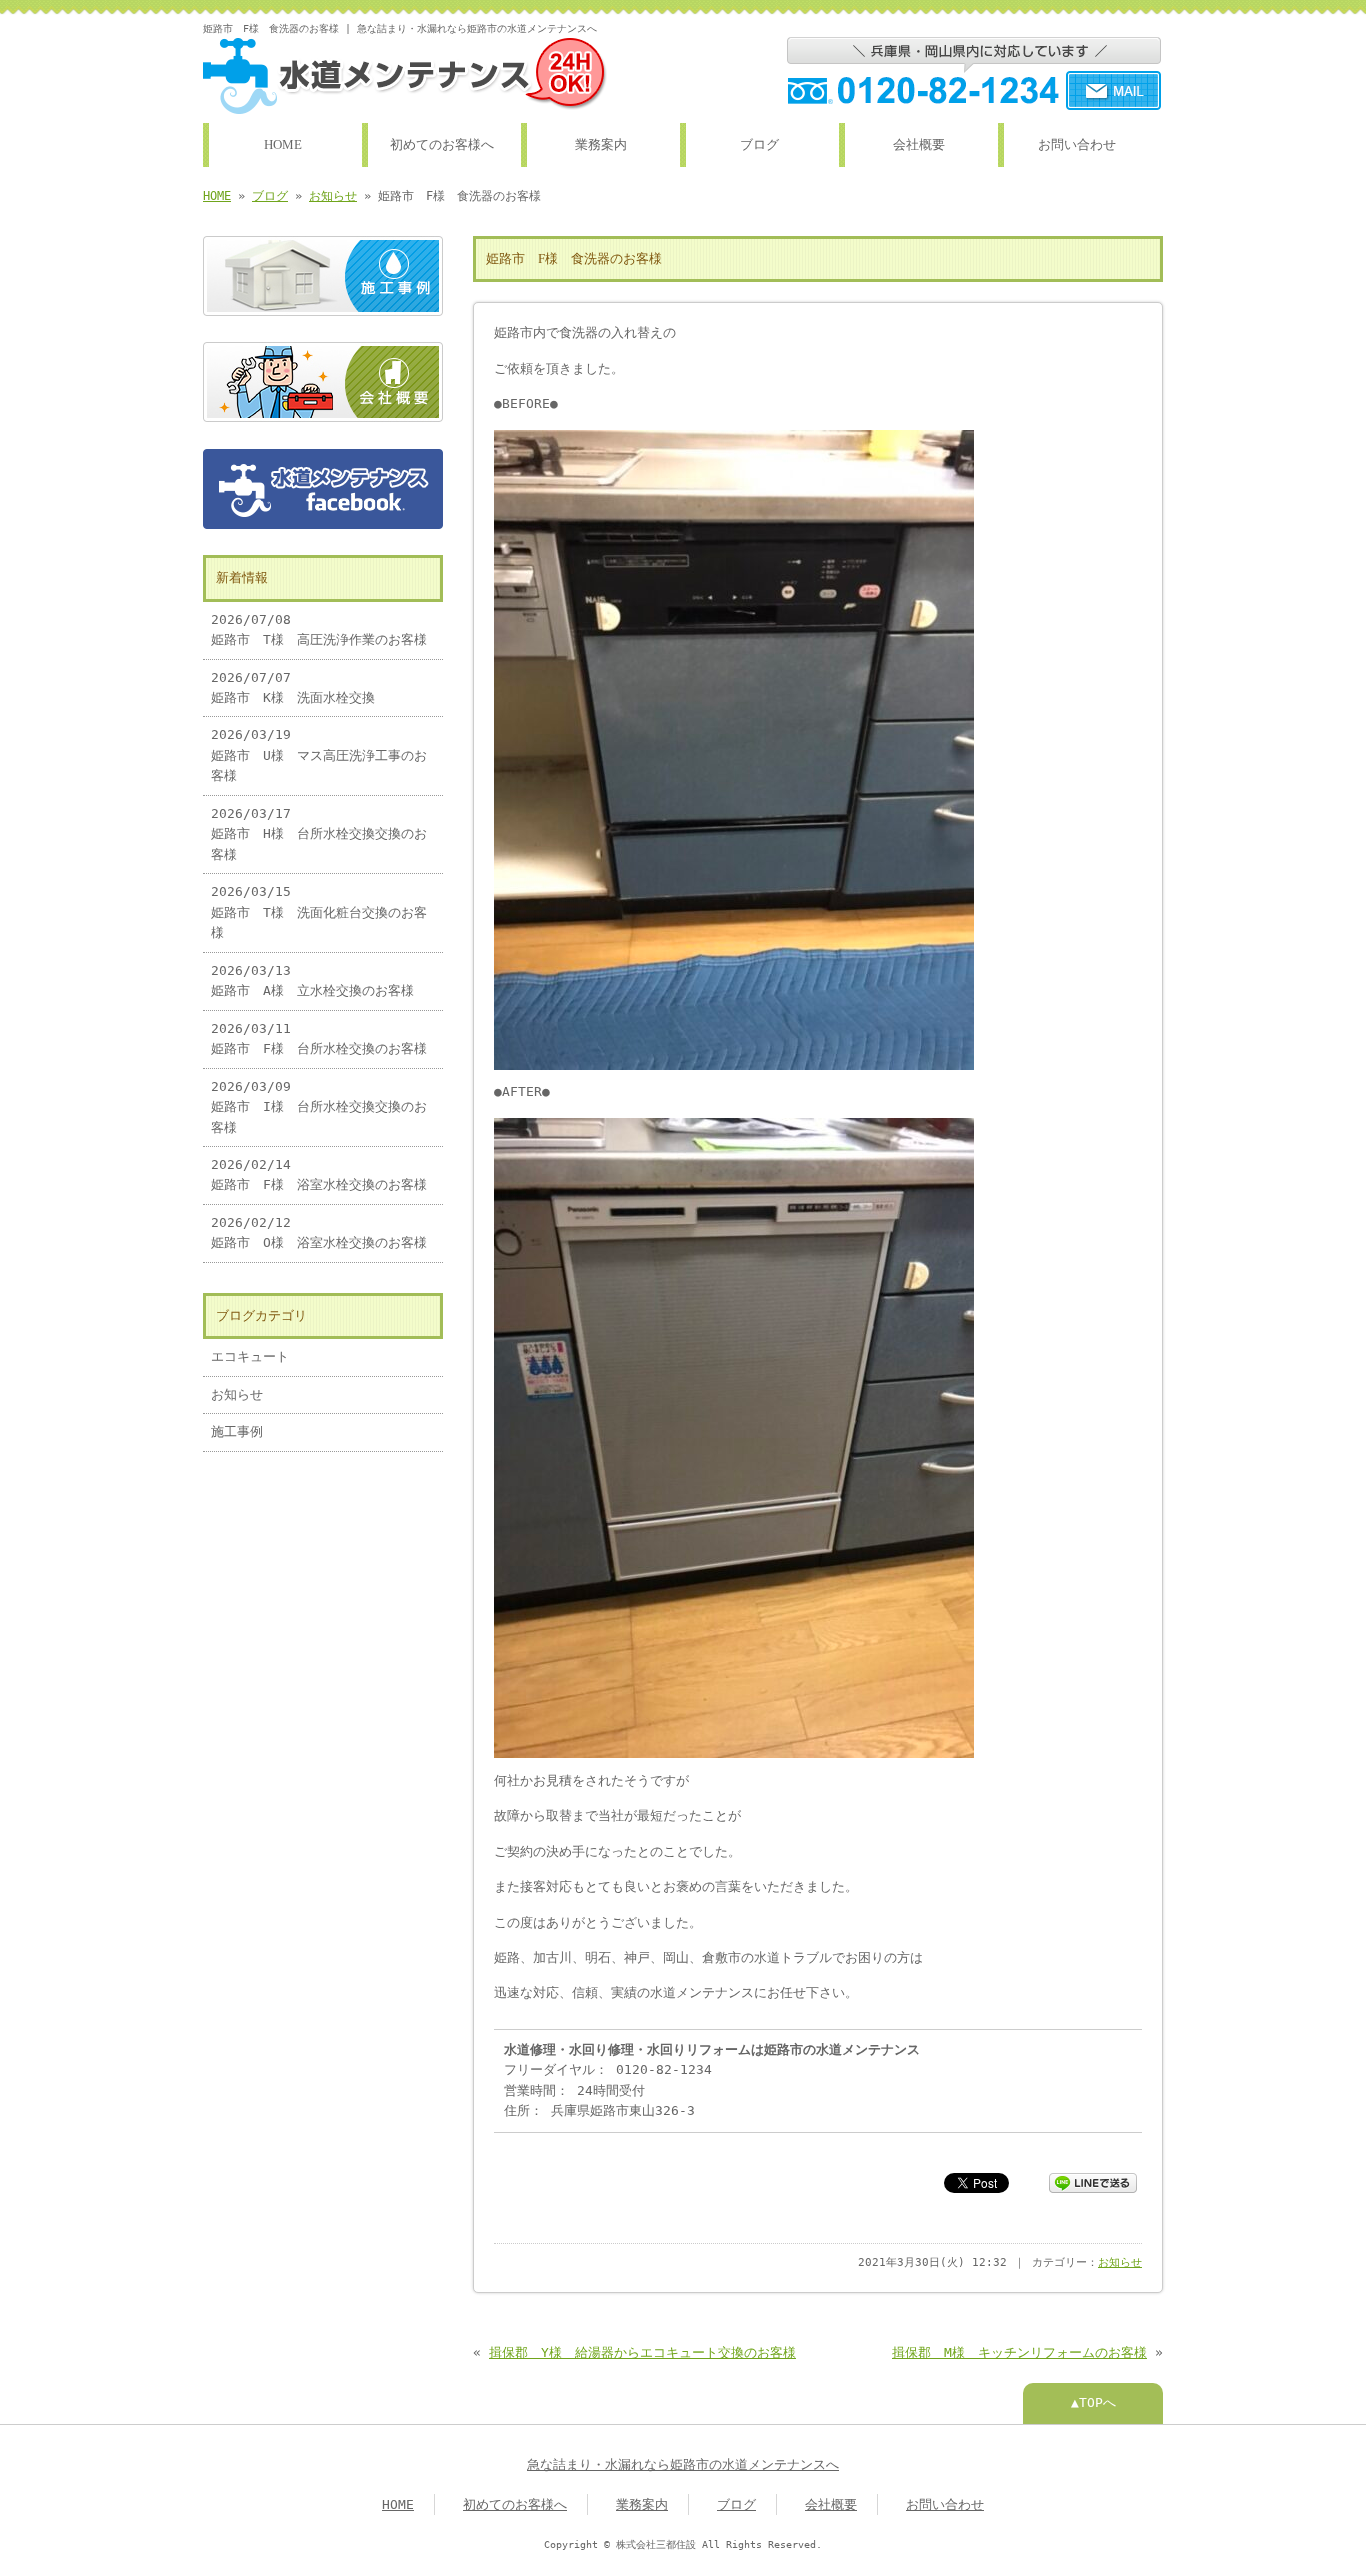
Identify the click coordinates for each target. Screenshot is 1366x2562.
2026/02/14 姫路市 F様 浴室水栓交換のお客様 (319, 1174)
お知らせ (333, 196)
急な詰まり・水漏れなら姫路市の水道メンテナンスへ (683, 2464)
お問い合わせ (1077, 145)
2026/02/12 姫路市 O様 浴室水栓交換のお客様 (319, 1232)
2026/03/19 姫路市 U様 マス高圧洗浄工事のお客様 (319, 755)
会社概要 (919, 145)
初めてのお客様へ (442, 145)
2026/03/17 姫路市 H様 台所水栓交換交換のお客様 (319, 834)
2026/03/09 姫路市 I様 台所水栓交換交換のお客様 (319, 1107)
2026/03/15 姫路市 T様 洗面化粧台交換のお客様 (319, 912)
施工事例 (237, 1431)
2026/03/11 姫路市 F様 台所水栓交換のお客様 (319, 1038)
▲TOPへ (1093, 2402)
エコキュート (250, 1356)
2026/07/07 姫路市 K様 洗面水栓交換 (293, 687)
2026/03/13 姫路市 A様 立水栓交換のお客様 (312, 980)
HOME (283, 145)
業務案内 (601, 145)
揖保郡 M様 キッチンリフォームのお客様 (1019, 2352)
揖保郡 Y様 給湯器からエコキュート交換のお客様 (642, 2352)
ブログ (759, 145)
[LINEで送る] (1093, 2181)
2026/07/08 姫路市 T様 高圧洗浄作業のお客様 (319, 629)
